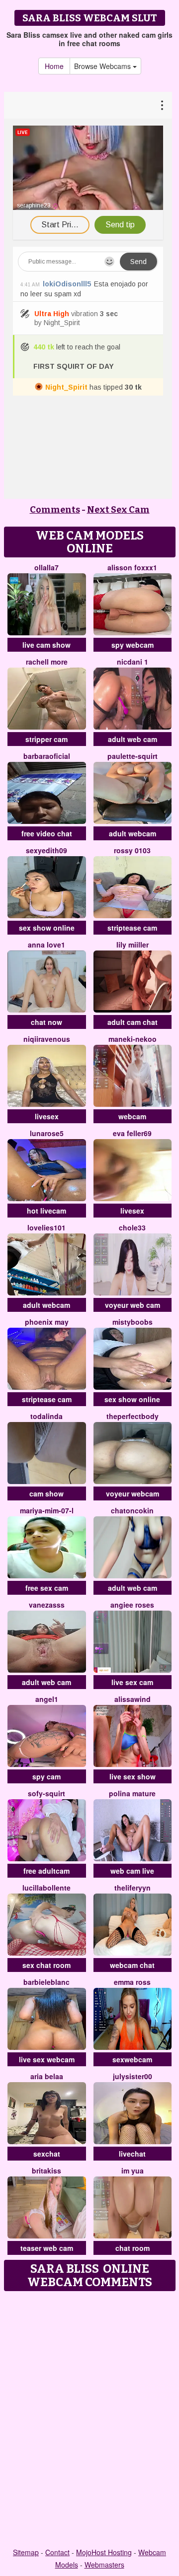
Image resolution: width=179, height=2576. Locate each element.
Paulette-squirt (133, 756)
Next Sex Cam (118, 510)
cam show (46, 1493)
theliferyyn (133, 1888)
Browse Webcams (103, 66)
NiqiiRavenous (47, 1039)
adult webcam (133, 833)
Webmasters (104, 2565)
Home (54, 66)
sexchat (47, 2154)
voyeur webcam (133, 1493)
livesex (47, 1116)
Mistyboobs (133, 1322)
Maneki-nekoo (133, 1039)
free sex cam (47, 1588)
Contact (57, 2552)
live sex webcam (47, 2059)
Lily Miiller (133, 945)
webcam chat (132, 1965)
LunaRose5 (47, 1133)
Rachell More (47, 662)
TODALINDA (46, 1416)
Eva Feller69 (132, 1133)
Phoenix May (47, 1322)
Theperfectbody (133, 1416)
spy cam (46, 1776)
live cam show (46, 645)
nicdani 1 (133, 662)
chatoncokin (132, 1510)
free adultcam (46, 1871)
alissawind (133, 1699)
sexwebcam (132, 2059)
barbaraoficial (47, 756)
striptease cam (132, 928)
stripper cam (46, 739)
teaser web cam (47, 2248)
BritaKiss (46, 2170)
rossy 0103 (132, 850)
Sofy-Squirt (46, 1793)
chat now (46, 1022)
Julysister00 (133, 2076)
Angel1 (47, 1699)
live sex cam (132, 1682)
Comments (55, 510)
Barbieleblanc (46, 1982)
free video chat (47, 833)
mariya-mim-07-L (47, 1510)
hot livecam (46, 1211)
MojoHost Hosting (104, 2552)
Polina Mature (132, 1793)
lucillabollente (46, 1888)
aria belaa (47, 2076)
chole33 (132, 1227)
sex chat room (46, 1965)
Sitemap (26, 2552)
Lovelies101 (46, 1227)
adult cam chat (133, 1022)
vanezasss (47, 1605)
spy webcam (133, 645)
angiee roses (132, 1605)
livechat (132, 2154)
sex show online (47, 928)
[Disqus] (89, 2420)
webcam (132, 1116)
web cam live (132, 1871)
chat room (133, 2248)
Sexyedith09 (46, 850)
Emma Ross (132, 1982)
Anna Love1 (46, 945)
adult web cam (133, 739)
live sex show (133, 1776)
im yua (133, 2170)
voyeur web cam (133, 1305)
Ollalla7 (46, 567)
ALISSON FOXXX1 (132, 567)
